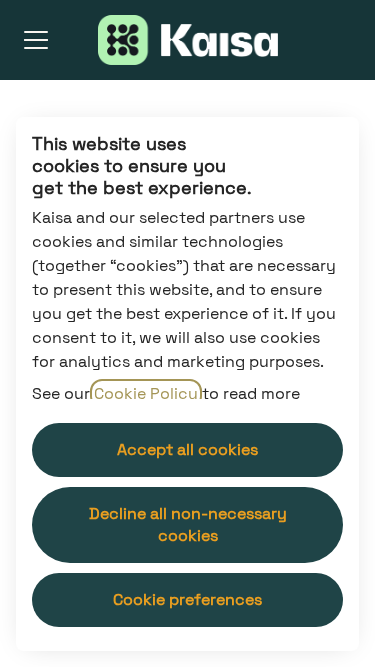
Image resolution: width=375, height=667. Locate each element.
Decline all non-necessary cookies (188, 524)
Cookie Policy (146, 393)
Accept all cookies (187, 449)
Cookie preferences (187, 599)
